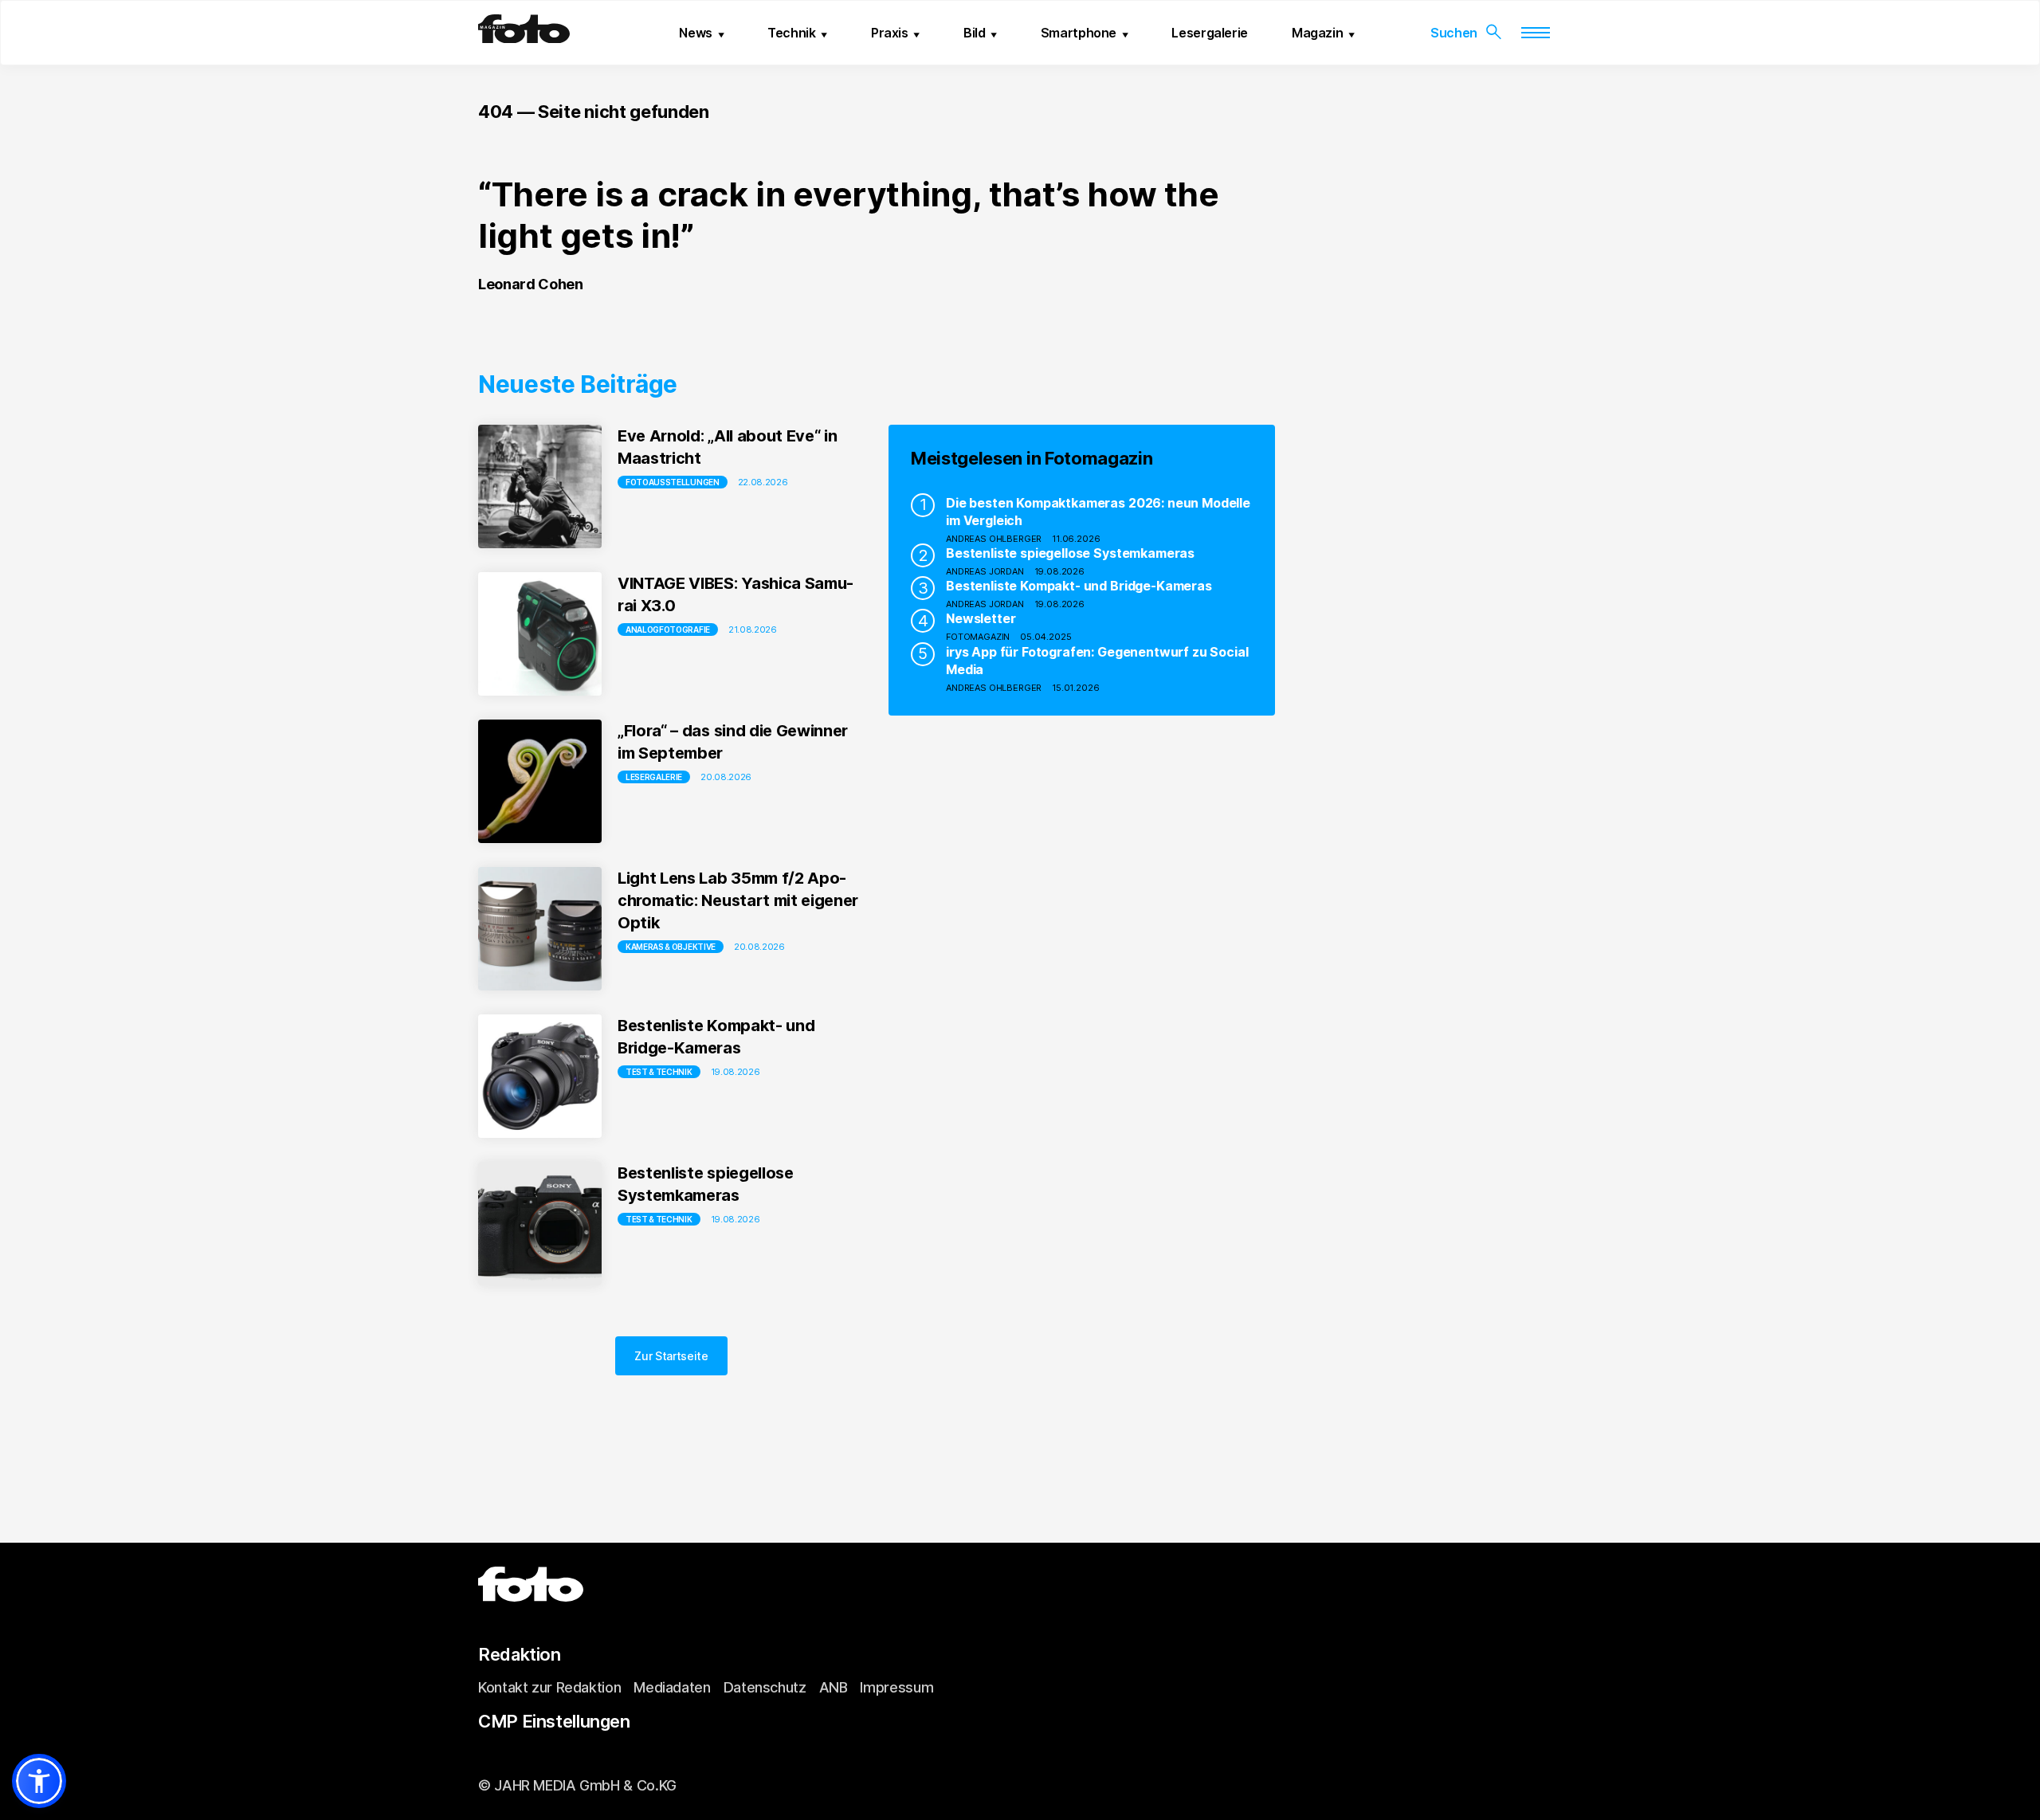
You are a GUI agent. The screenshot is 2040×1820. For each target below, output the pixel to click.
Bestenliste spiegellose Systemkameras (1070, 553)
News (696, 33)
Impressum (896, 1687)
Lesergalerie (1210, 33)
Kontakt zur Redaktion (549, 1687)
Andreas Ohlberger (994, 539)
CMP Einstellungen (554, 1721)
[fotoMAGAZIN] (524, 37)
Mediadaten (672, 1687)
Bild (975, 33)
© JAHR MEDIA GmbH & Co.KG (577, 1785)
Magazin (1317, 33)
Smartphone (1079, 33)
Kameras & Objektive (671, 947)
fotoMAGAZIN (978, 637)
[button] (39, 1781)
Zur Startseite (671, 1356)
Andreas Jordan (985, 571)
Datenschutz (765, 1687)
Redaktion (520, 1654)
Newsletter (981, 618)
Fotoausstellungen (673, 482)
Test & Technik (659, 1072)
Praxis (890, 33)
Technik (791, 33)
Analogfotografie (668, 630)
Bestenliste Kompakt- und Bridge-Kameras (1079, 586)
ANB (834, 1687)
